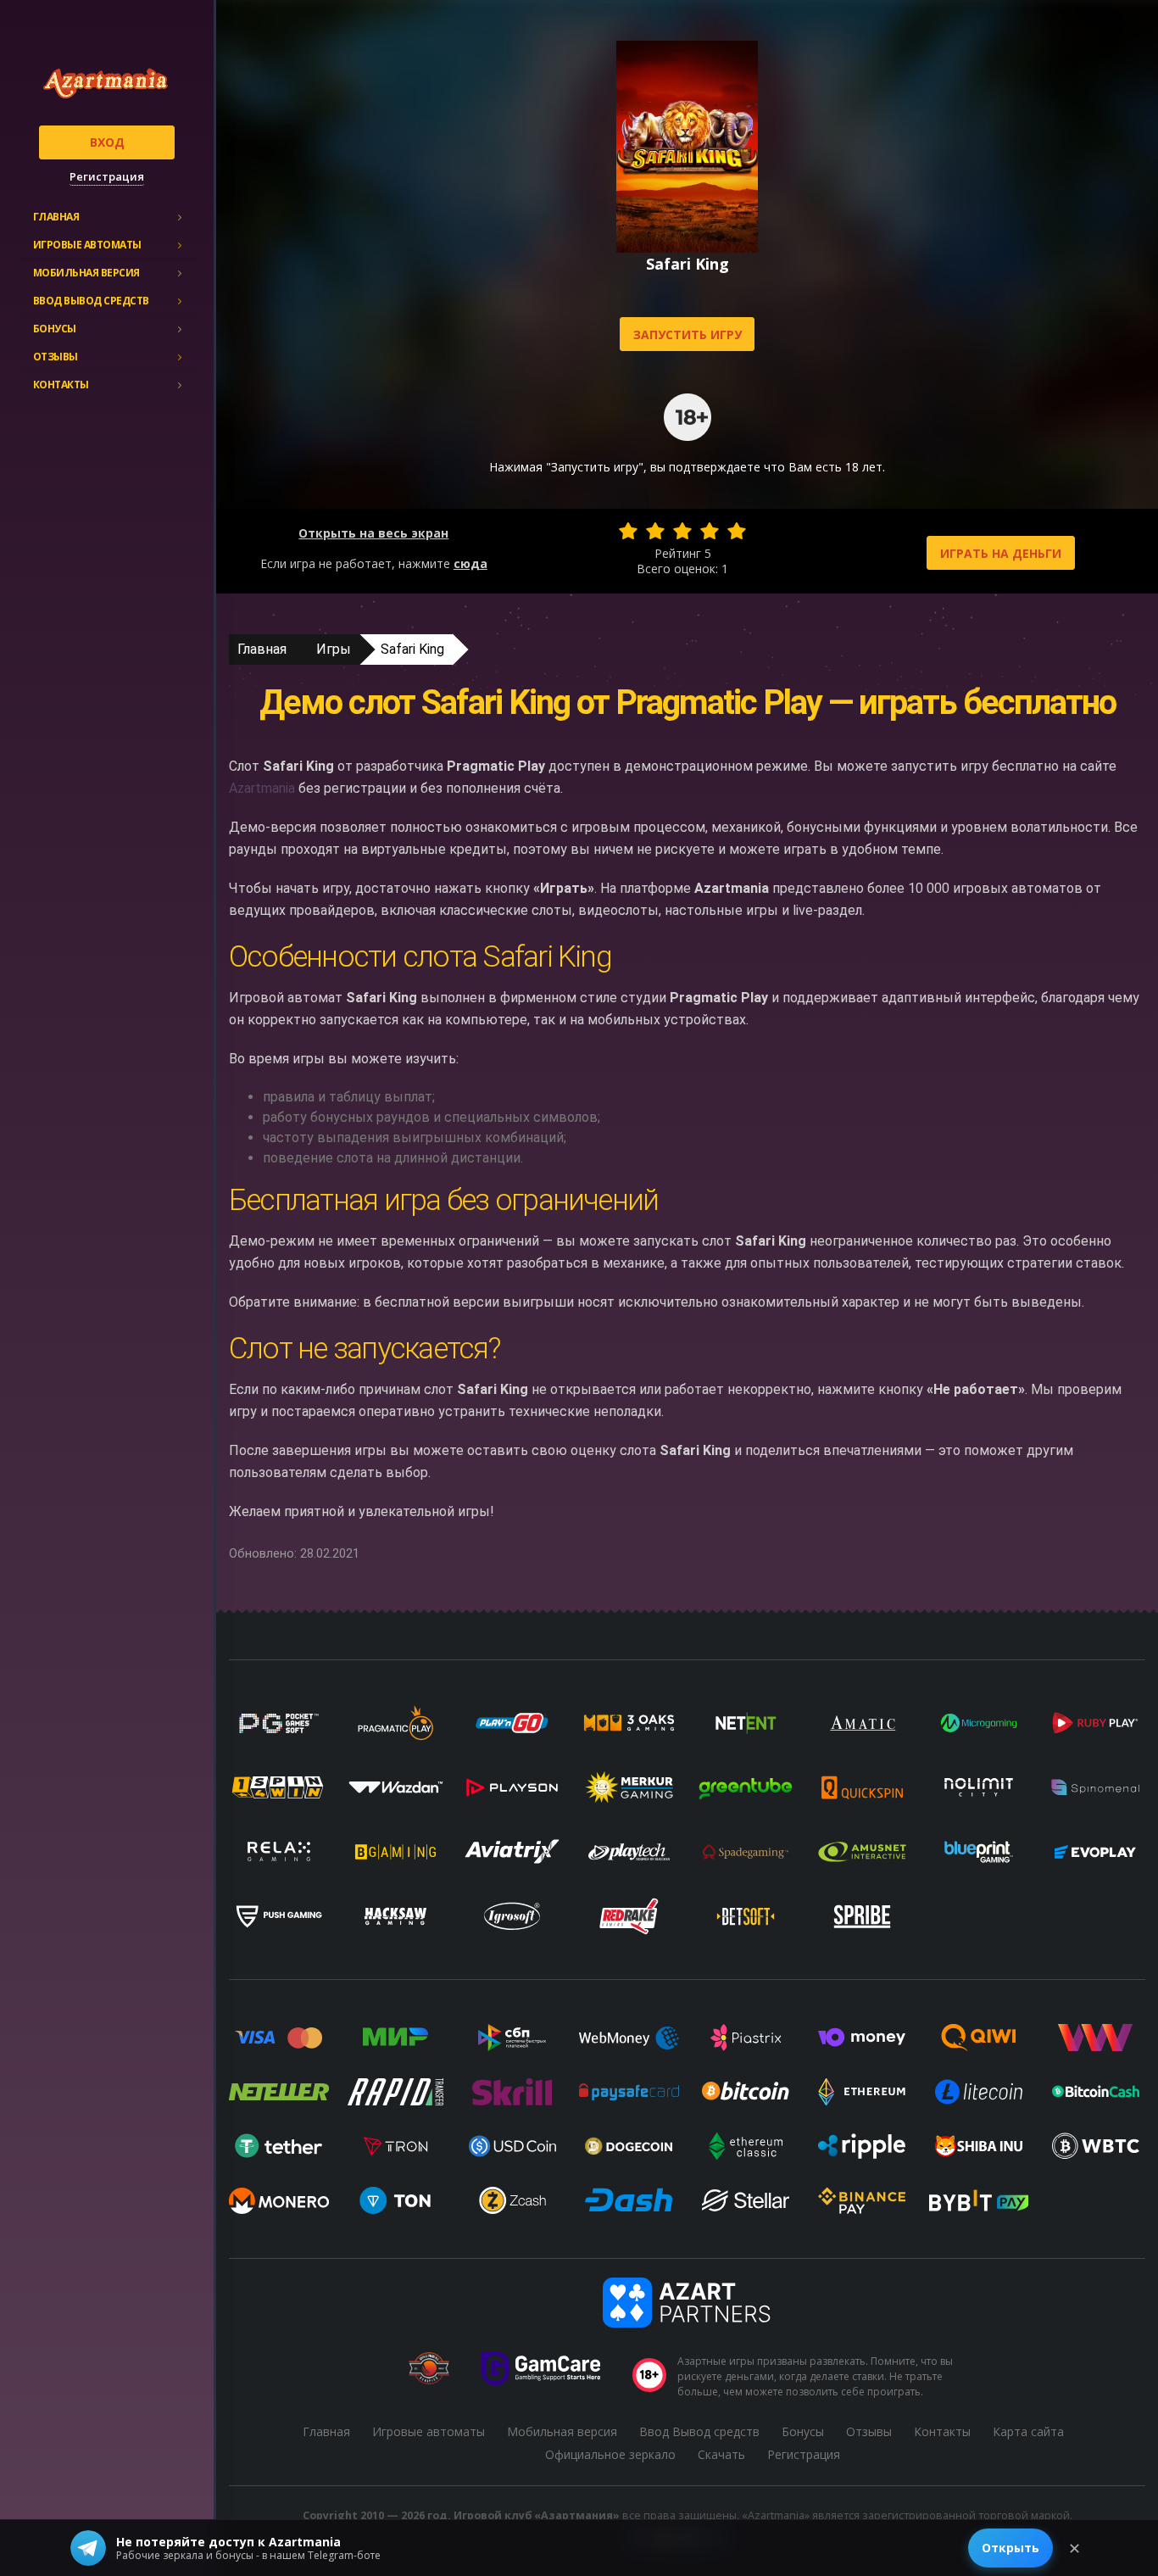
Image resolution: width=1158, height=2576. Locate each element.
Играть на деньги (1001, 553)
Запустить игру (688, 335)
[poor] (655, 531)
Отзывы (56, 357)
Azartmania (262, 788)
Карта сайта (1028, 2431)
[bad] (628, 531)
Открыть (1010, 2548)
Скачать (721, 2454)
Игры (334, 649)
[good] (710, 531)
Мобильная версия (86, 273)
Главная (56, 217)
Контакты (61, 385)
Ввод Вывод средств (91, 301)
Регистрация (107, 176)
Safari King (412, 649)
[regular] (682, 531)
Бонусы (55, 329)
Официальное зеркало (610, 2454)
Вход (107, 142)
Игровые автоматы (87, 245)
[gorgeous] (737, 531)
